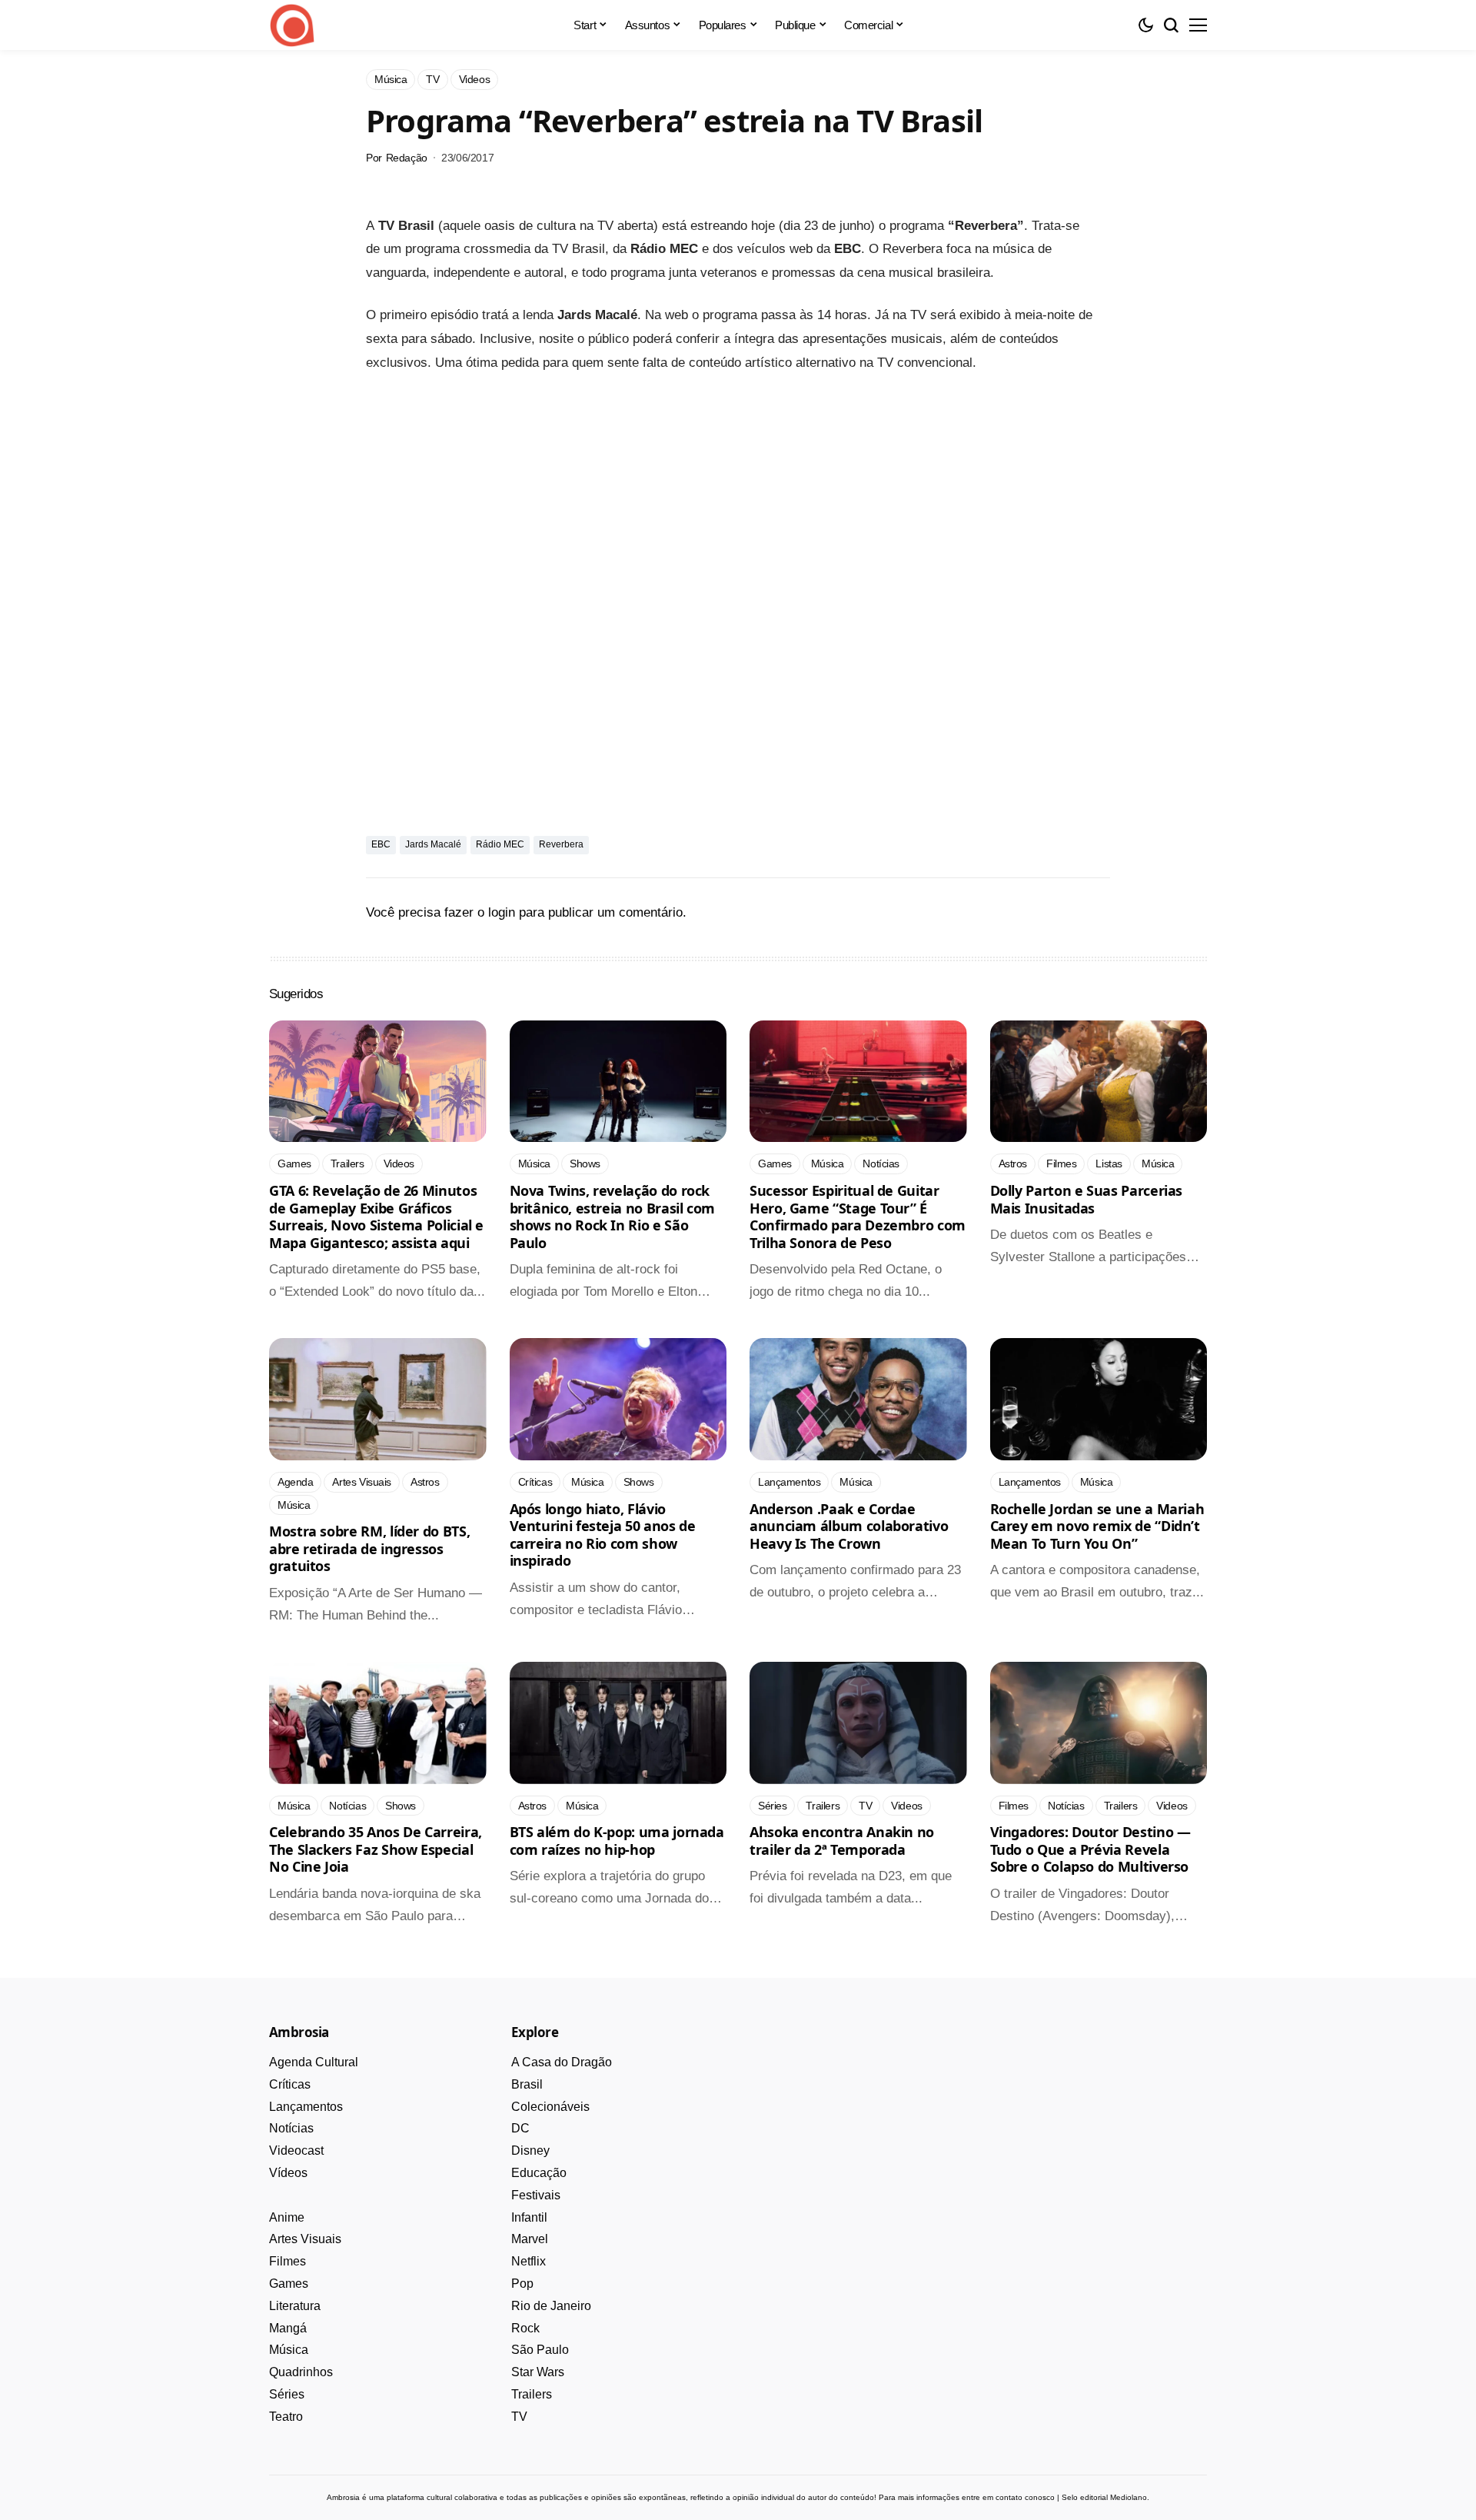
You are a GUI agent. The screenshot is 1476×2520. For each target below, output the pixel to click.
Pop (522, 2284)
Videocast (296, 2150)
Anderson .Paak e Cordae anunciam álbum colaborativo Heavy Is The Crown (849, 1526)
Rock (525, 2328)
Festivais (536, 2195)
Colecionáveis (550, 2107)
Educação (539, 2173)
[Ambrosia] (292, 25)
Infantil (529, 2217)
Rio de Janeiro (551, 2306)
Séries (287, 2394)
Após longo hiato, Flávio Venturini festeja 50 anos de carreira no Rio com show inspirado (603, 1535)
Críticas (290, 2084)
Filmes (288, 2261)
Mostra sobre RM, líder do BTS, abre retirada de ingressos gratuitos (369, 1548)
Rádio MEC (500, 844)
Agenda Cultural (314, 2062)
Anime (287, 2217)
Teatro (286, 2417)
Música (289, 2350)
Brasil (527, 2084)
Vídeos (288, 2173)
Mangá (288, 2328)
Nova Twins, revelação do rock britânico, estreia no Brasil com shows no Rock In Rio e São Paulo (612, 1217)
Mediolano (1129, 2497)
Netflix (529, 2261)
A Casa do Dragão (562, 2062)
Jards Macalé (433, 844)
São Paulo (540, 2350)
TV (519, 2417)
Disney (530, 2150)
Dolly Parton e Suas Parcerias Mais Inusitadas (1087, 1199)
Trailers (532, 2394)
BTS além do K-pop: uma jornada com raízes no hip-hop (617, 1841)
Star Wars (538, 2372)
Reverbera (561, 844)
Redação (407, 158)
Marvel (530, 2239)
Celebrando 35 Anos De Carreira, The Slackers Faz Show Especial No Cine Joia (376, 1849)
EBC (381, 844)
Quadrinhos (301, 2372)
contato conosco (1025, 2497)
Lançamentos (306, 2107)
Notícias (291, 2128)
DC (520, 2128)
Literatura (295, 2306)
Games (289, 2284)
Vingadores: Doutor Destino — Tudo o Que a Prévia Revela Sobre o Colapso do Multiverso (1090, 1849)
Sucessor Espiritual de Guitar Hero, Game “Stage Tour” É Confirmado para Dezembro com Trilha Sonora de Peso (858, 1217)
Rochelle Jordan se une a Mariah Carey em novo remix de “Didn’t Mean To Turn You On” (1097, 1526)
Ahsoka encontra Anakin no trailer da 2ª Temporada (842, 1841)
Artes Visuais (305, 2239)
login (502, 912)
